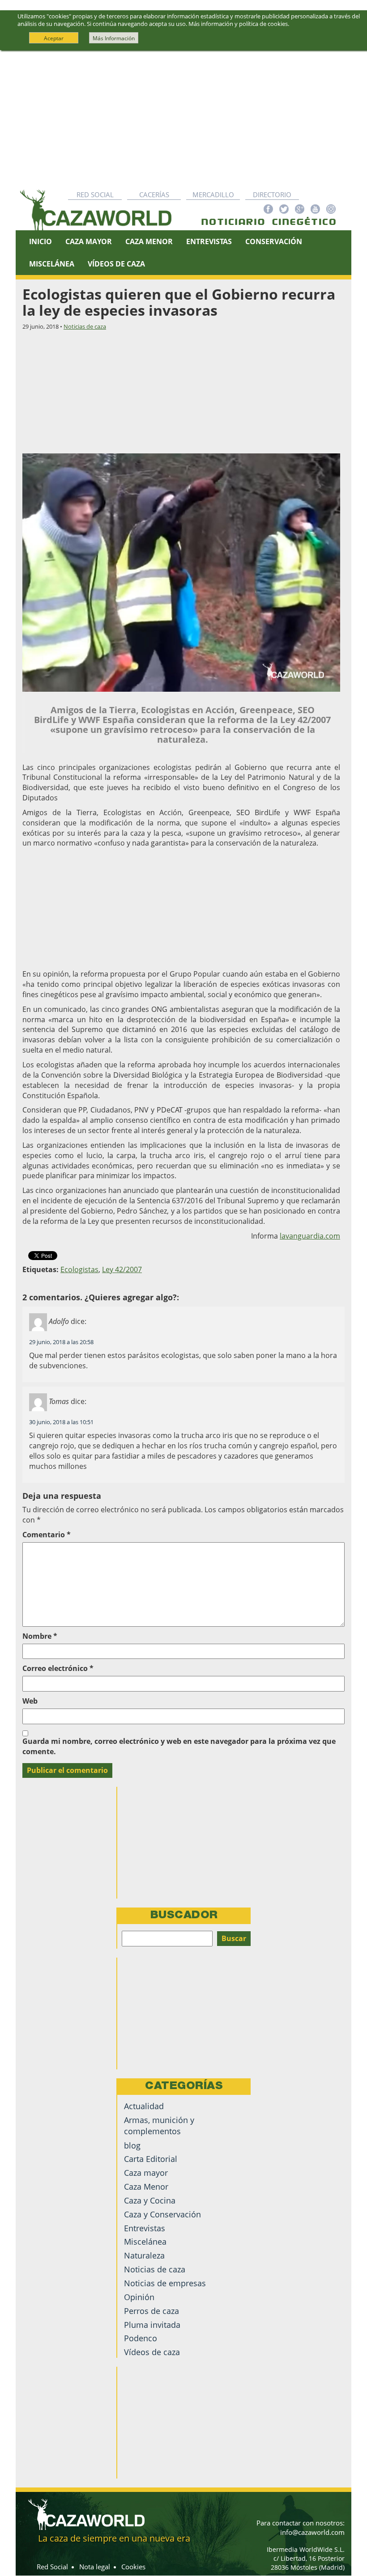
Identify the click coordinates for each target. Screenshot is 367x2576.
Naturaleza (144, 2255)
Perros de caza (151, 2311)
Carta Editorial (151, 2159)
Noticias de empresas (165, 2283)
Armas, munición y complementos (159, 2126)
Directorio (272, 195)
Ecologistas (79, 1269)
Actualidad (144, 2106)
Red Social (95, 195)
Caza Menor (149, 241)
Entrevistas (209, 241)
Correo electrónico (58, 1668)
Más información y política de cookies (238, 24)
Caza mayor (146, 2173)
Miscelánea (52, 264)
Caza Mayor (89, 241)
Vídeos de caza (116, 264)
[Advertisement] (183, 118)
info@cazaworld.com (312, 2532)
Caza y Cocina (150, 2200)
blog (132, 2145)
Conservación (274, 241)
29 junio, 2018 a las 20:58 (61, 1342)
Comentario (47, 1535)
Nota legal (95, 2567)
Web (30, 1701)
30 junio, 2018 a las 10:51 (61, 1422)
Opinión (139, 2297)
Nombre (40, 1636)
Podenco (141, 2338)
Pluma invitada (152, 2325)
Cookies (133, 2567)
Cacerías (154, 195)
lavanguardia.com (310, 1236)
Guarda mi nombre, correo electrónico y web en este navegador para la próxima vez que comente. (179, 1746)
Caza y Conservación (162, 2214)
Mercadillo (213, 195)
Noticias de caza (85, 326)
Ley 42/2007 (122, 1269)
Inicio (41, 241)
